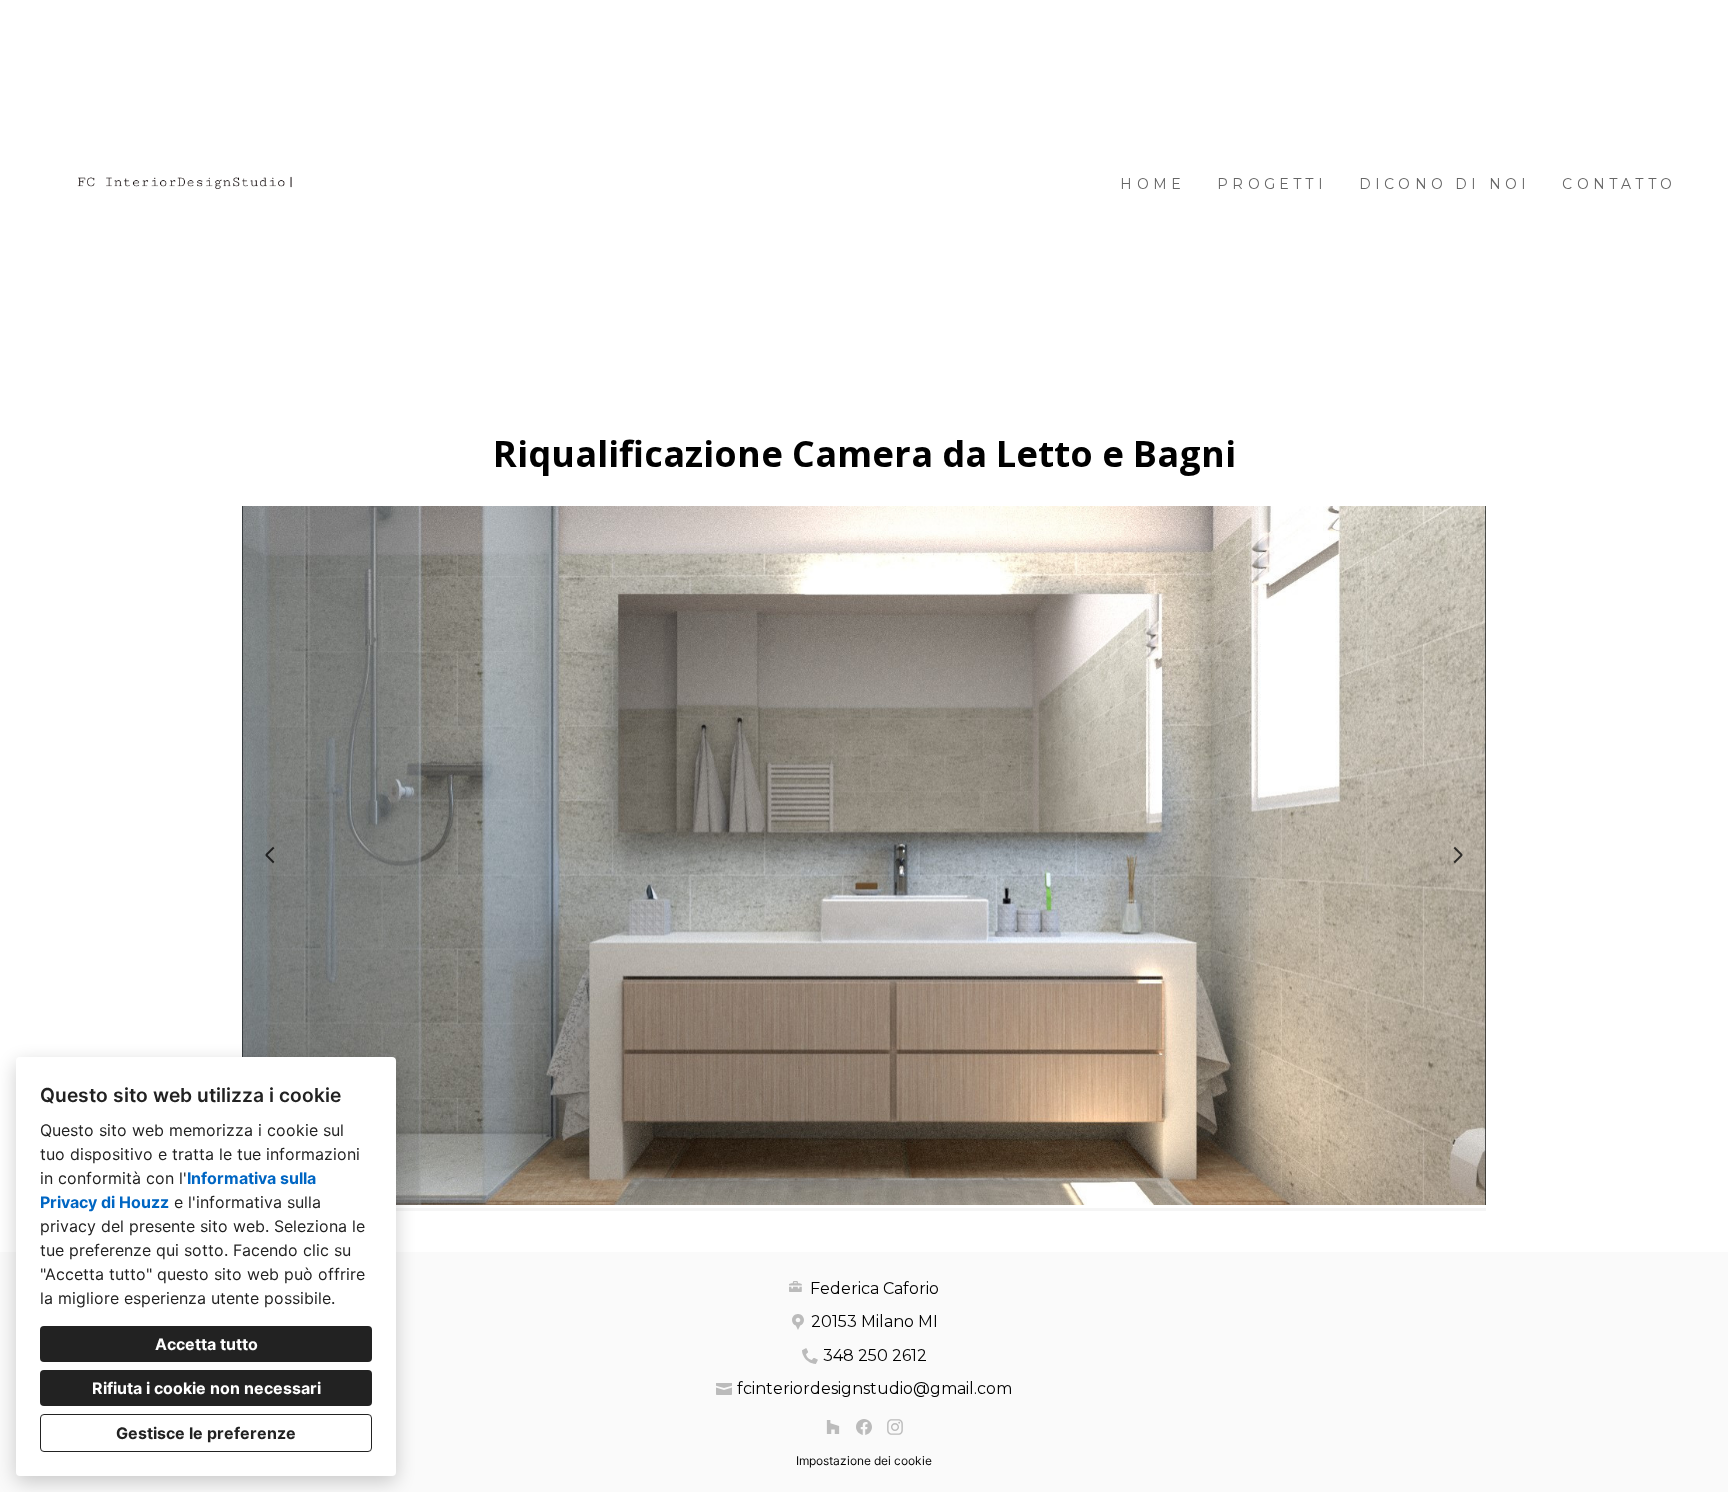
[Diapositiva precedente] (270, 855)
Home (1152, 184)
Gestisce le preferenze (206, 1433)
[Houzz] (833, 1427)
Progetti (1272, 184)
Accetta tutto (206, 1344)
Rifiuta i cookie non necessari (206, 1388)
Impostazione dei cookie (864, 1460)
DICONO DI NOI (1445, 184)
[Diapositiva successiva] (1458, 855)
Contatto (1619, 184)
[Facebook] (863, 1427)
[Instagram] (894, 1427)
